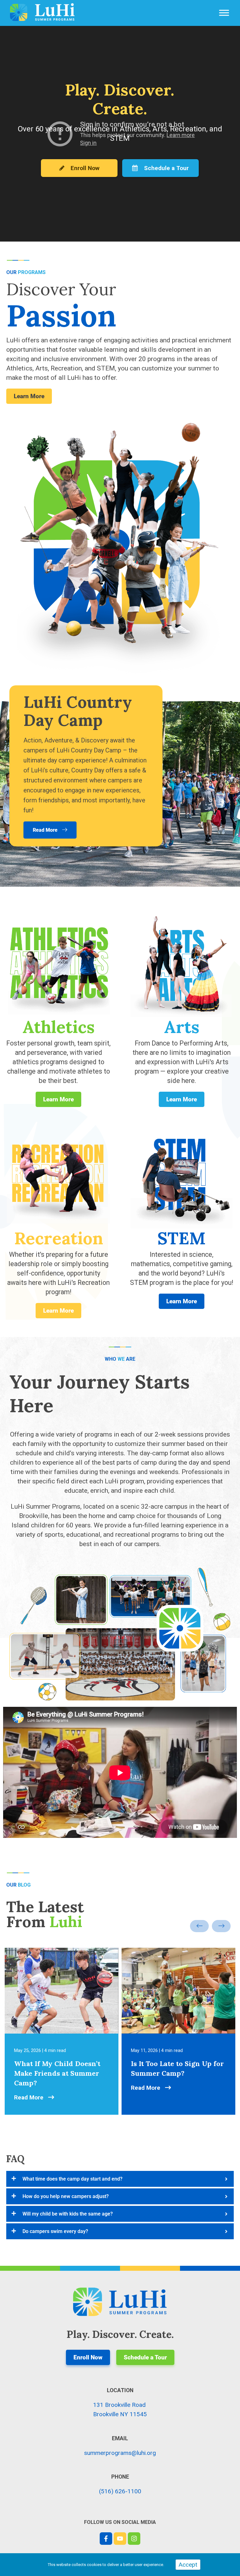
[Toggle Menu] (224, 13)
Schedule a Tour (166, 168)
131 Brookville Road (119, 2405)
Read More (30, 2097)
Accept (188, 2565)
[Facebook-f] (106, 2539)
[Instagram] (134, 2539)
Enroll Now (84, 168)
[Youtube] (120, 2539)
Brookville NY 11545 (120, 2414)
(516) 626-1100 (120, 2491)
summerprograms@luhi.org (120, 2453)
